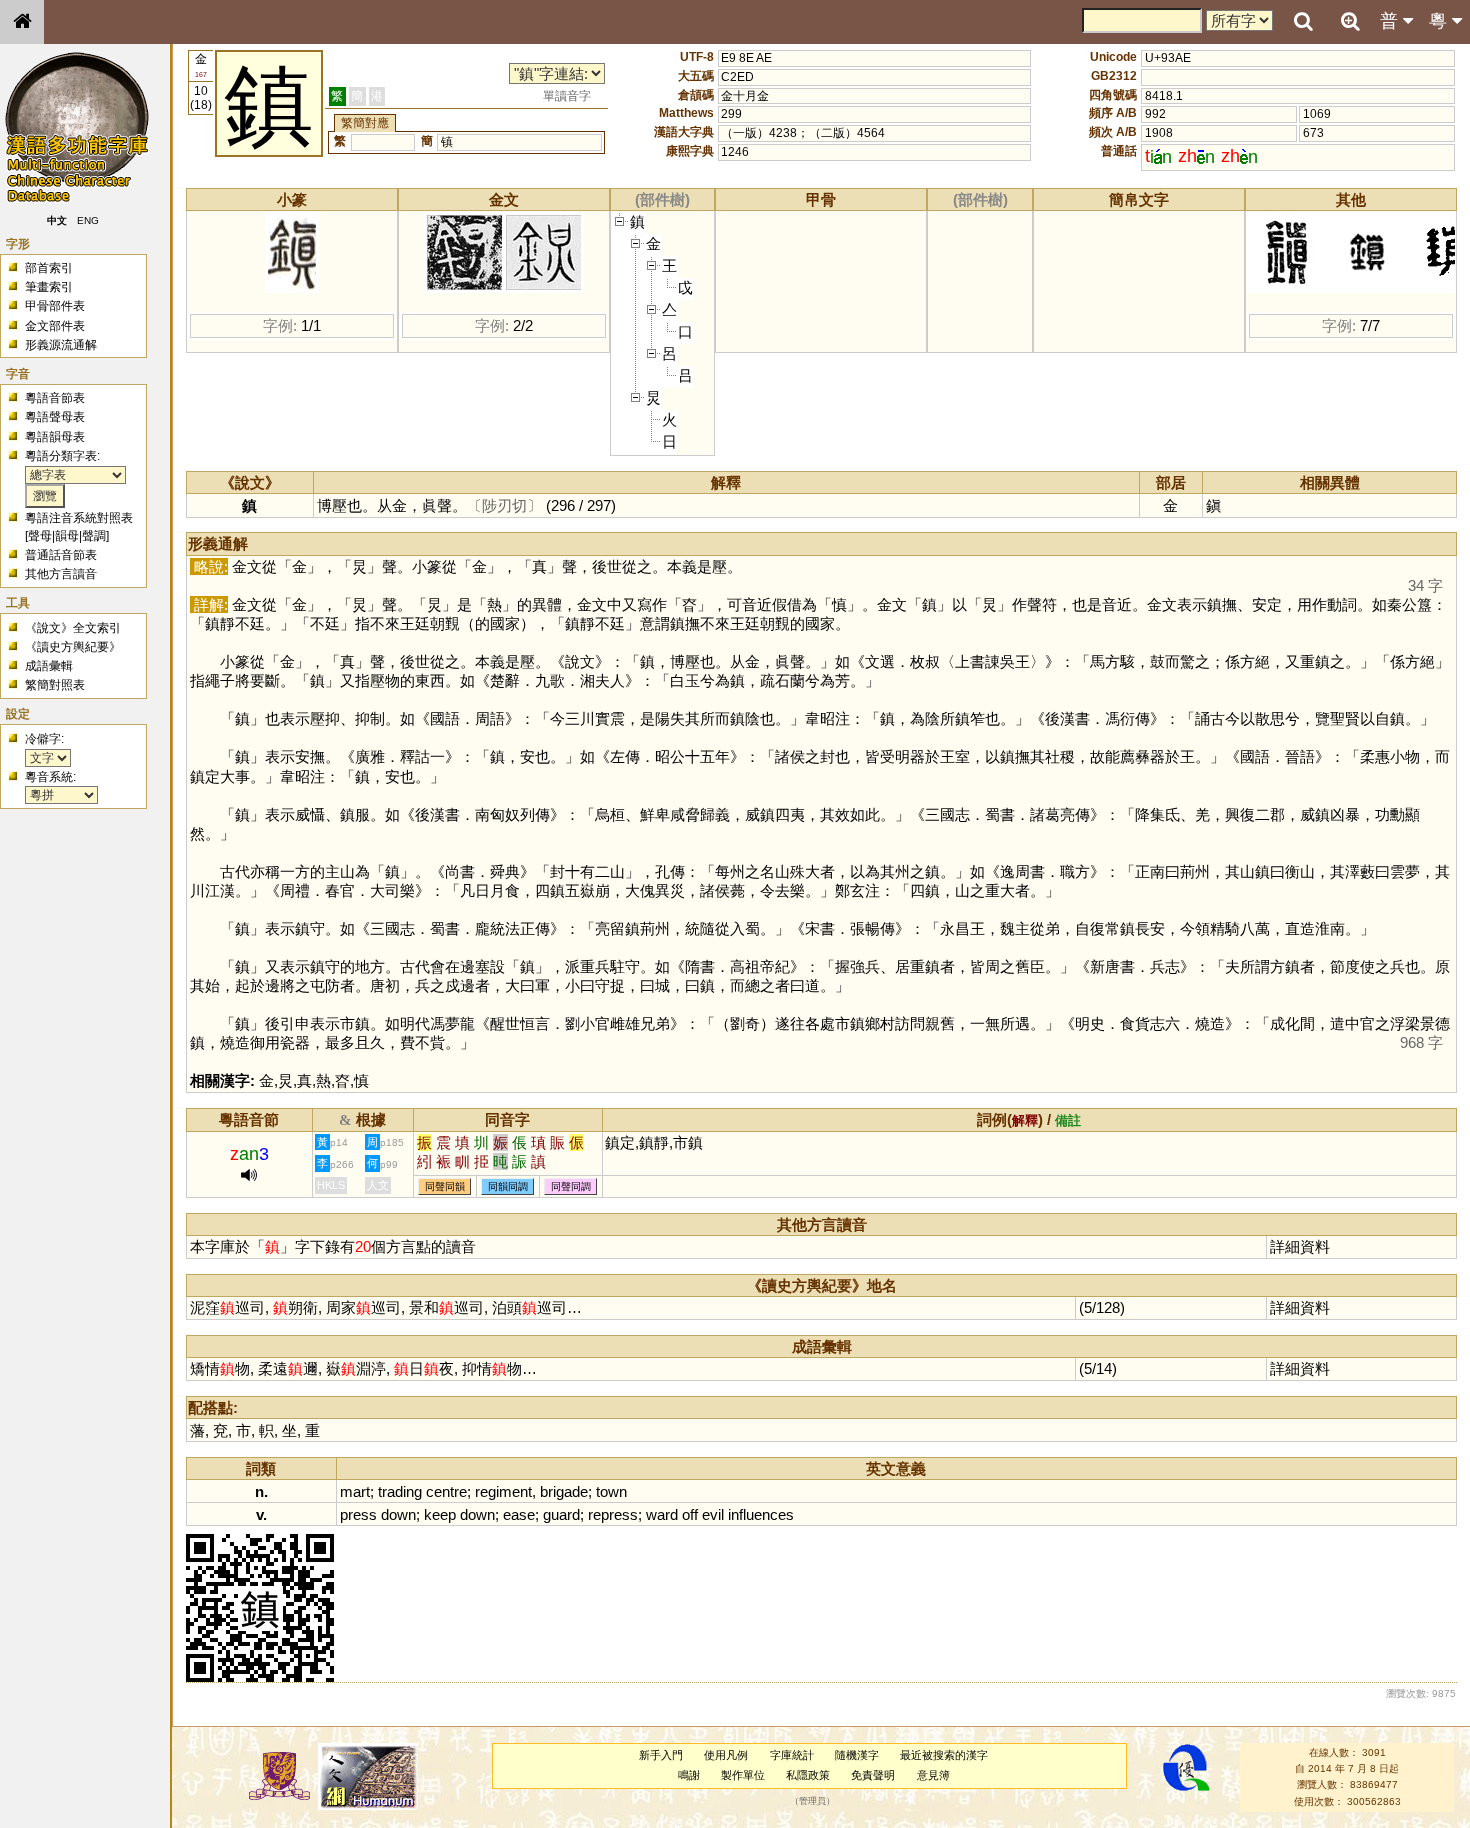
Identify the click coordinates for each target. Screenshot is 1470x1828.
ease (519, 1514)
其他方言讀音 (61, 574)
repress (613, 1514)
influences (761, 1514)
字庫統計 (792, 1755)
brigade (564, 1491)
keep (440, 1514)
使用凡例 (726, 1755)
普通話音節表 (61, 555)
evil (713, 1514)
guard (561, 1514)
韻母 (67, 536)
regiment (503, 1491)
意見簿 (933, 1775)
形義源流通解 (61, 345)
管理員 (812, 1801)
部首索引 (49, 268)
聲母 (40, 536)
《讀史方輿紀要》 (73, 647)
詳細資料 (1300, 1246)
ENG (88, 220)
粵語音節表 (55, 398)
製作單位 (743, 1775)
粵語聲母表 (55, 417)
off (690, 1514)
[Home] (22, 22)
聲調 (94, 536)
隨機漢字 (857, 1755)
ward (662, 1514)
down (398, 1514)
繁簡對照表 (55, 685)
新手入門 (661, 1755)
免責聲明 (873, 1775)
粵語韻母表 (55, 437)
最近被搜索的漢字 (944, 1755)
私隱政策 (808, 1775)
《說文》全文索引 (73, 628)
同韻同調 (508, 1186)
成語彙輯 (49, 666)
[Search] (1303, 22)
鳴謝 (689, 1775)
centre (446, 1491)
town (611, 1491)
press (358, 1514)
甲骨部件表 (55, 306)
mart (355, 1491)
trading (400, 1491)
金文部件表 (55, 326)
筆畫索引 (49, 287)
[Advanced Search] (1350, 21)
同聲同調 (571, 1186)
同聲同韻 (445, 1186)
